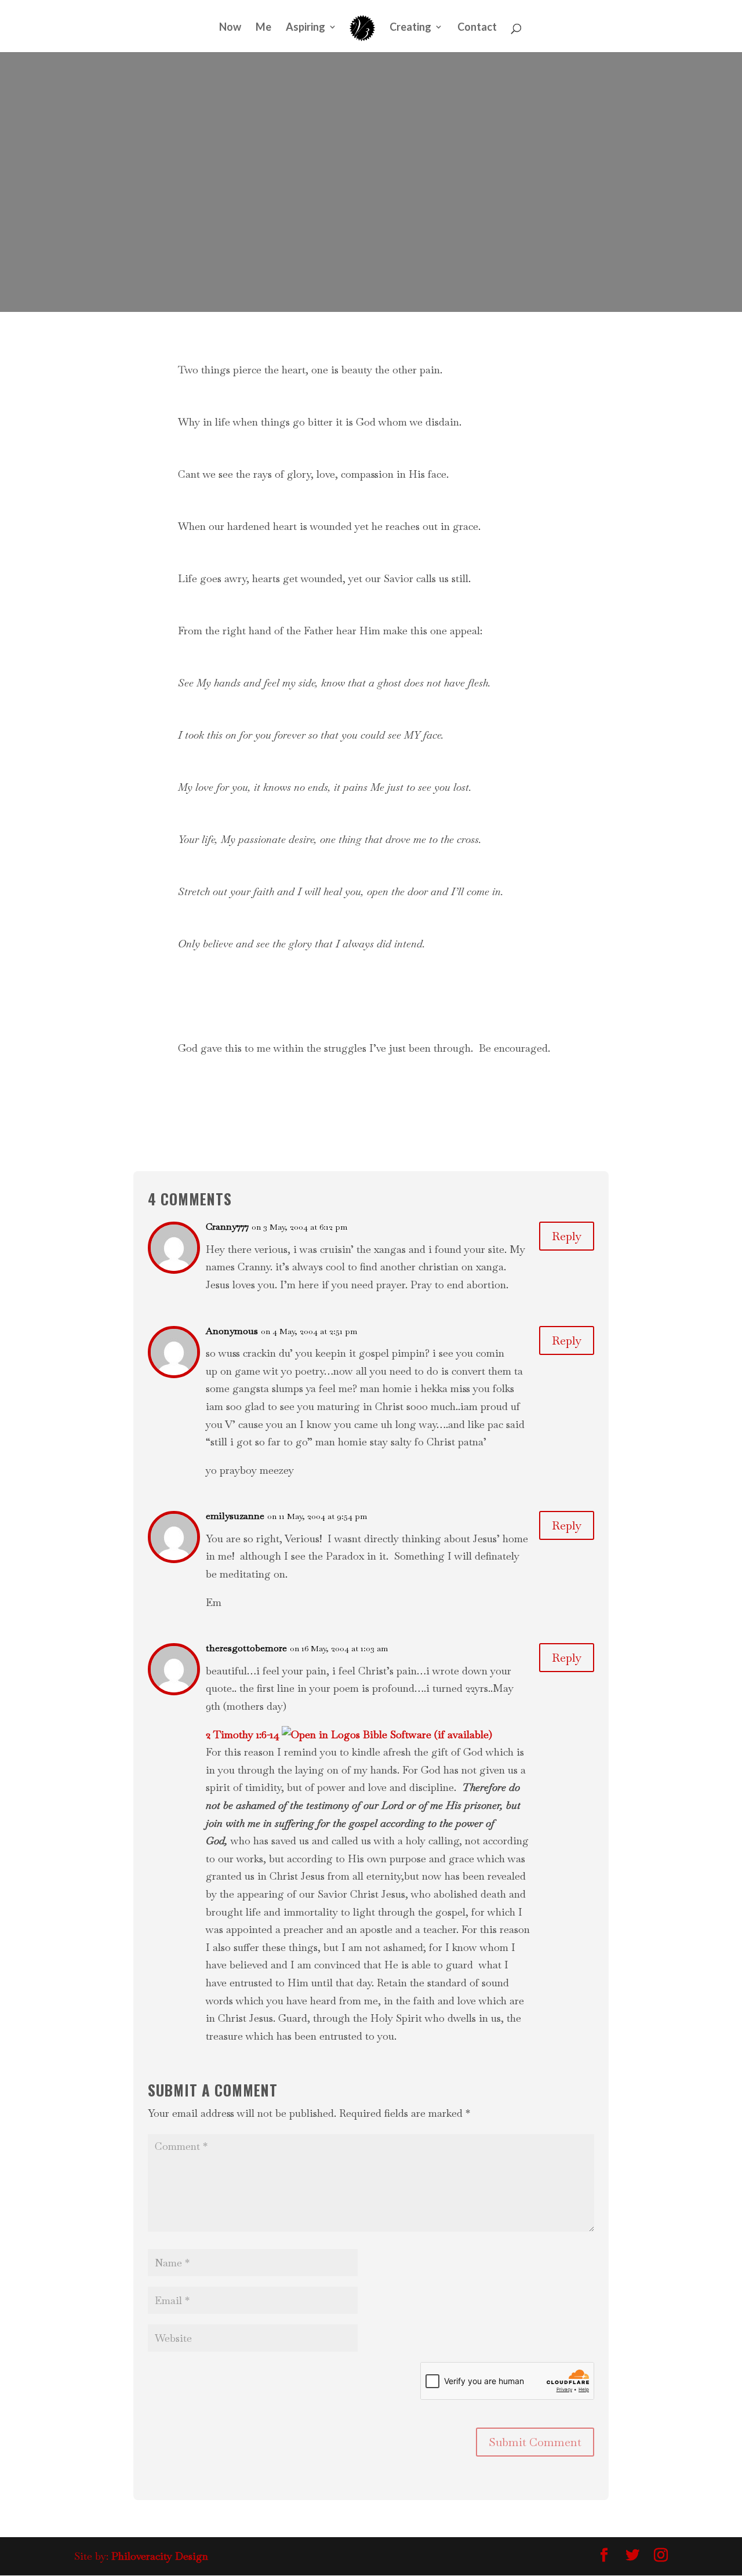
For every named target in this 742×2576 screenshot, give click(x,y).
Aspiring (305, 28)
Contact (477, 28)
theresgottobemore (246, 1648)
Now (230, 28)
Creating (410, 28)
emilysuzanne (235, 1516)
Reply (567, 1236)
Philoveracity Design (160, 2556)
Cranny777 (227, 1227)
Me (263, 28)
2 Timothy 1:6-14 (243, 1734)
